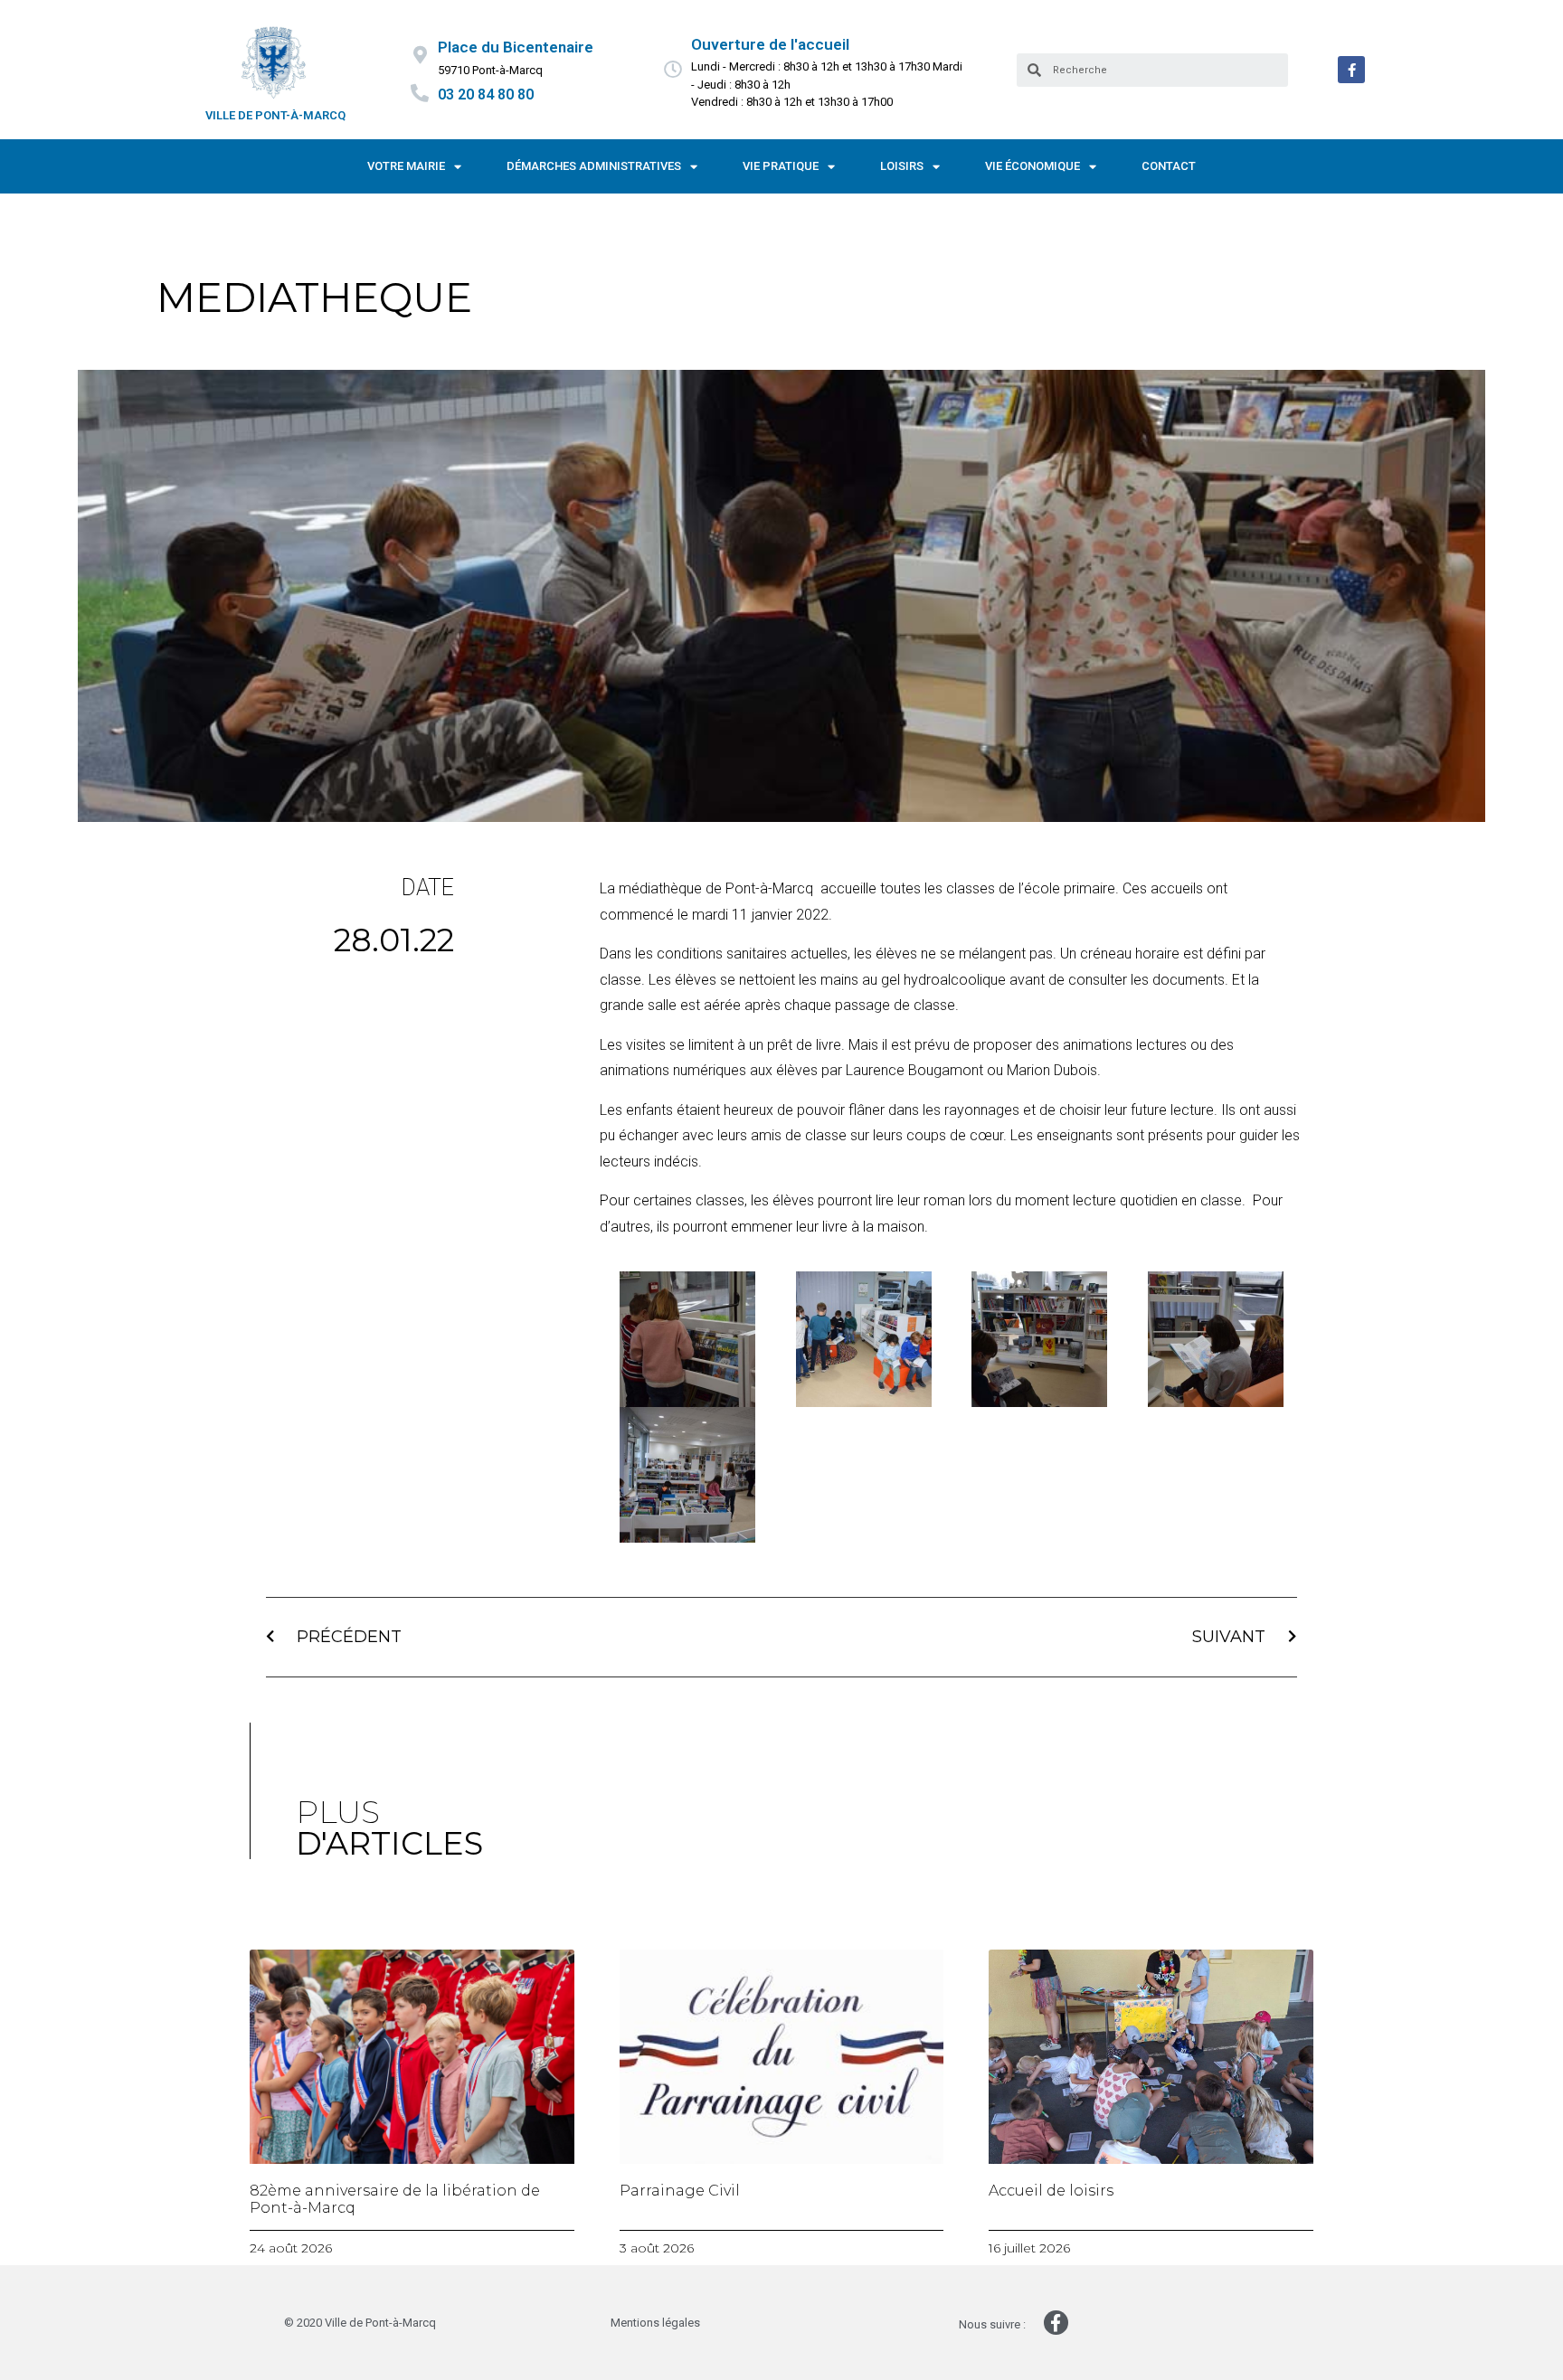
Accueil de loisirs (1051, 2191)
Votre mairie (406, 166)
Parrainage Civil (680, 2191)
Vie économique (1033, 166)
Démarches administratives (594, 166)
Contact (1169, 166)
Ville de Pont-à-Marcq (275, 115)
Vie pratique (781, 166)
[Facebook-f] (1351, 70)
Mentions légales (655, 2323)
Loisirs (902, 166)
